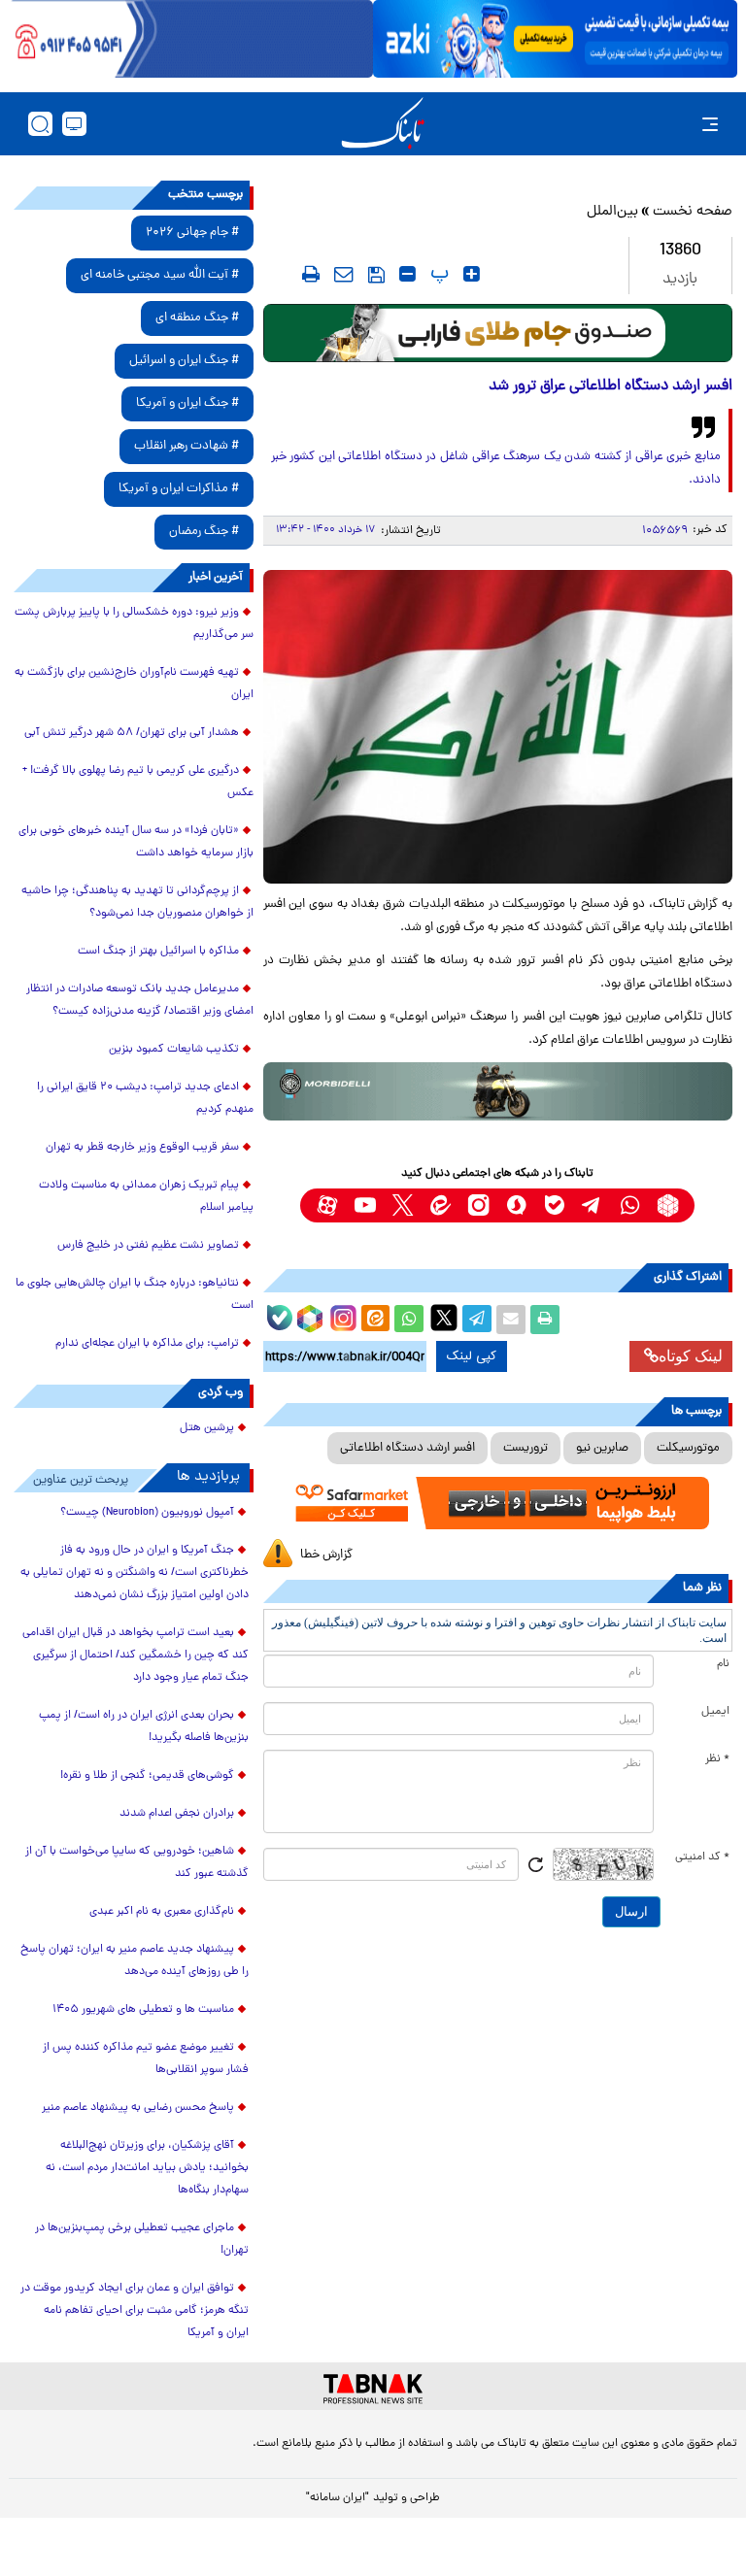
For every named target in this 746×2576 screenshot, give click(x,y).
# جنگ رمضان (204, 532)
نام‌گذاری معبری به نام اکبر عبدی (162, 1912)
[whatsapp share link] (409, 1320)
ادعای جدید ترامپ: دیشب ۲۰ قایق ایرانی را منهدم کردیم (145, 1099)
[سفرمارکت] (498, 1503)
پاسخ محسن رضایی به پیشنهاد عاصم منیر (138, 2108)
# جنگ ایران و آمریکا (187, 403)
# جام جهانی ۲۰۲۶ (192, 233)
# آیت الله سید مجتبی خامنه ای (160, 275)
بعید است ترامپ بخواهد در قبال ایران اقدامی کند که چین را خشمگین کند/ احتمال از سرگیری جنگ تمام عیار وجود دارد (136, 1656)
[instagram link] (478, 1205)
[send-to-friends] (344, 274)
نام (723, 1664)
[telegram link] (592, 1205)
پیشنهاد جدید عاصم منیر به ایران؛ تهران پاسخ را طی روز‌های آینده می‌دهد (135, 1961)
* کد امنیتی (702, 1857)
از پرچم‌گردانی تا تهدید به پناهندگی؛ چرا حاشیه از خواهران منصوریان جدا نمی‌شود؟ (137, 903)
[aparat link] (327, 1205)
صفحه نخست (693, 212)
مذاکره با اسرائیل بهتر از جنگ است (158, 952)
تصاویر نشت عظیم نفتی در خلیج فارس (148, 1246)
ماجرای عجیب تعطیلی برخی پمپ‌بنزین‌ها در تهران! (142, 2240)
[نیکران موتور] (498, 1091)
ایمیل (715, 1712)
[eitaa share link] (375, 1320)
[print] (311, 274)
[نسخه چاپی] (545, 1320)
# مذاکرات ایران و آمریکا (179, 489)
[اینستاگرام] (341, 1316)
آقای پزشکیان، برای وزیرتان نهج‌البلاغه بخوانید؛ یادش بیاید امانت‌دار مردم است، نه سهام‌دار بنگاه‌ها (147, 2168)
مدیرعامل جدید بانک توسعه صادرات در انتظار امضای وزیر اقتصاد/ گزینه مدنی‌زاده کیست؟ (140, 1001)
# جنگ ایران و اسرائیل (184, 361)
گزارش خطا (326, 1555)
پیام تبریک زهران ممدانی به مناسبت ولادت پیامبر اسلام (146, 1197)
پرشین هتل (207, 1428)
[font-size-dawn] (407, 274)
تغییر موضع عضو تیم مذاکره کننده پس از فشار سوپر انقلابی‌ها (146, 2059)
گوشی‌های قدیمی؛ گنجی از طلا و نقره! (147, 1776)
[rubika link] (668, 1205)
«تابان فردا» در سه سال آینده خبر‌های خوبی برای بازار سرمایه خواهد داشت (136, 842)
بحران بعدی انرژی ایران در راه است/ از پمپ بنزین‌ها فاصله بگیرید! (144, 1727)
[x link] (403, 1205)
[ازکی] (555, 39)
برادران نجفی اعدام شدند (177, 1814)
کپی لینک (472, 1356)
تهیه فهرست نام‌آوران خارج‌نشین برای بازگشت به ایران (134, 684)
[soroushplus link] (516, 1205)
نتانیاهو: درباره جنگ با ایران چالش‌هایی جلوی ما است (135, 1295)
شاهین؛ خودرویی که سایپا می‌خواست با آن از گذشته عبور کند (137, 1863)
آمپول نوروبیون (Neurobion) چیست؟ (147, 1513)
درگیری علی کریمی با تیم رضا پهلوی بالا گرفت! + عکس (138, 782)
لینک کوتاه (691, 1356)
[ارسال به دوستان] (511, 1320)
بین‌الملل (612, 212)
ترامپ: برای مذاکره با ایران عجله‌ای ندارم (147, 1344)
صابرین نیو (602, 1448)
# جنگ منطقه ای (197, 318)
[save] (376, 275)
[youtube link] (365, 1205)
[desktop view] (74, 124)
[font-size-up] (472, 274)
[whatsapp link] (630, 1205)
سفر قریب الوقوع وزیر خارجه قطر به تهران (142, 1148)
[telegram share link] (477, 1320)
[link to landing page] (383, 124)
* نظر (717, 1759)
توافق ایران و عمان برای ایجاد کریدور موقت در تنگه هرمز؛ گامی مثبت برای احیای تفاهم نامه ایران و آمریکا (135, 2311)
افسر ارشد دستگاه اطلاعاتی (407, 1448)
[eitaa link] (441, 1205)
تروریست (526, 1448)
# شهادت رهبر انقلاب (186, 446)
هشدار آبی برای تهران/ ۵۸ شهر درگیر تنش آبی (132, 733)
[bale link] (554, 1205)
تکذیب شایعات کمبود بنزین (174, 1050)
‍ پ (437, 274)
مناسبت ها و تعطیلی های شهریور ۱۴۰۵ (143, 2010)
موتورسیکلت (688, 1448)
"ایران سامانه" (338, 2498)
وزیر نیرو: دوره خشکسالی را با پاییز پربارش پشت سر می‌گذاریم (134, 624)
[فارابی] (498, 333)
